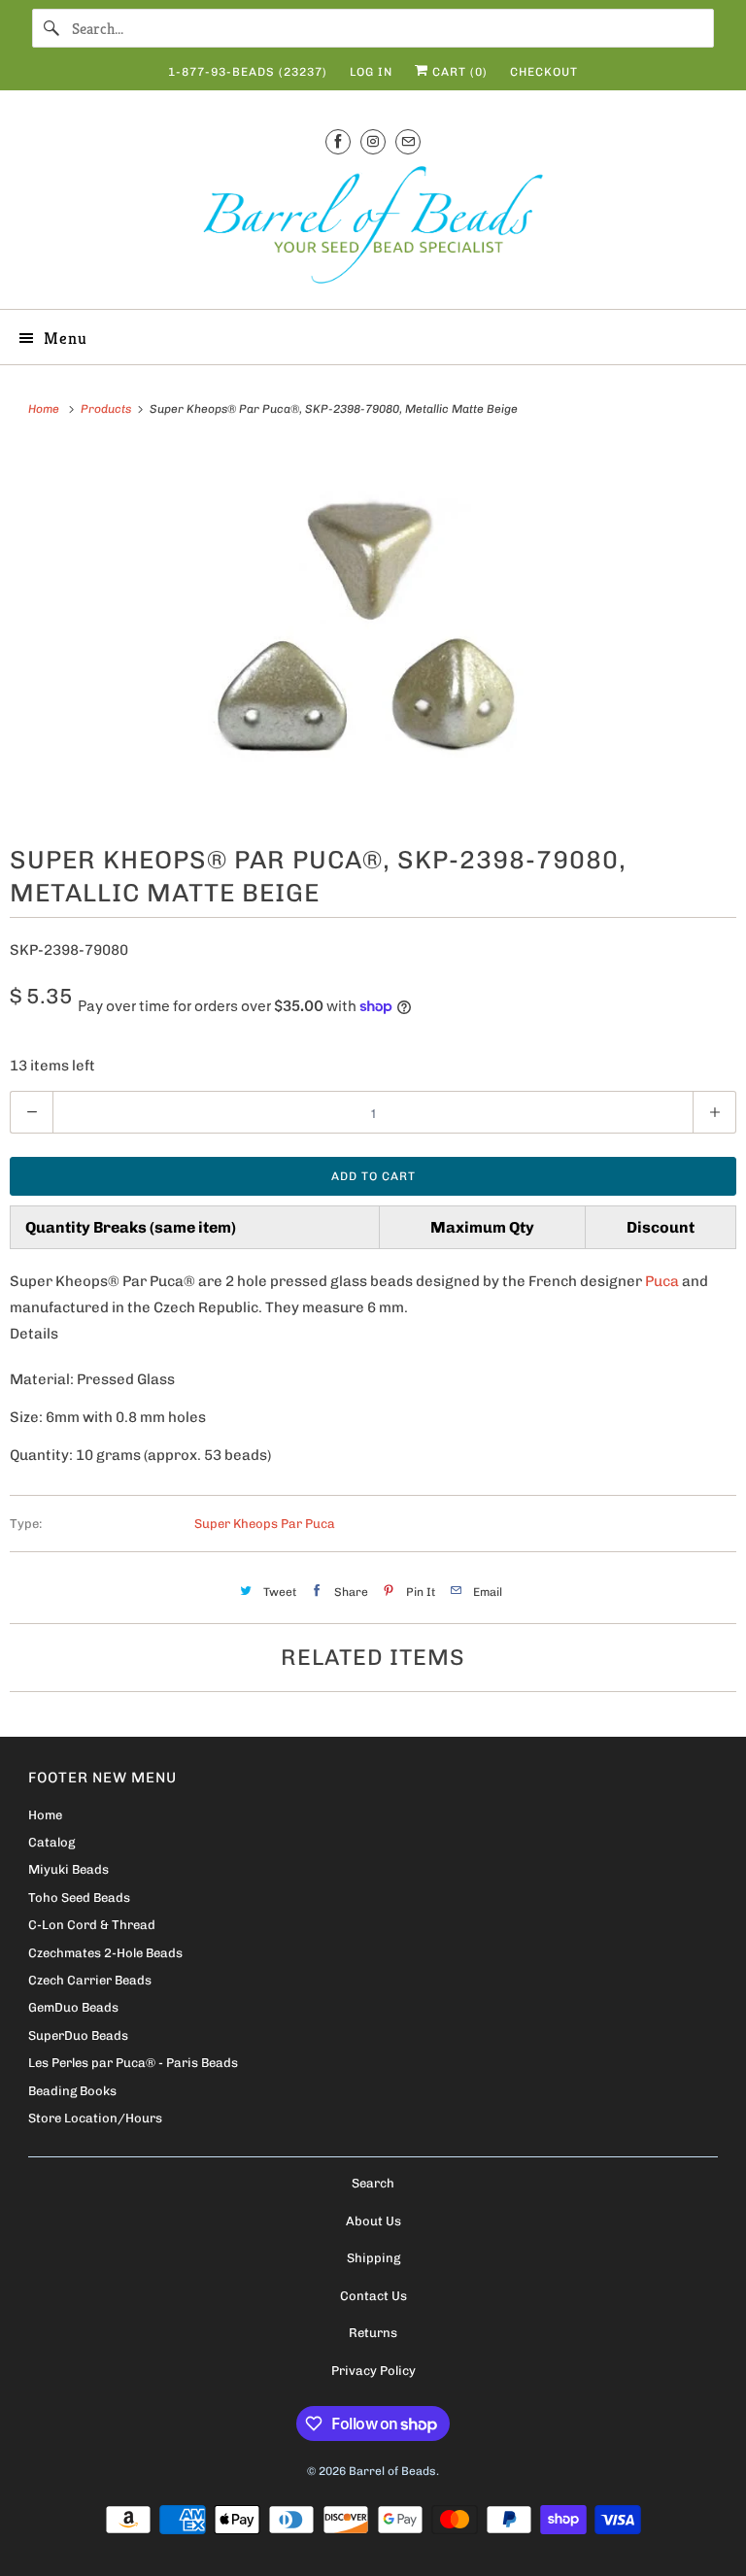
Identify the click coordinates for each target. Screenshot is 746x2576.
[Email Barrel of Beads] (408, 141)
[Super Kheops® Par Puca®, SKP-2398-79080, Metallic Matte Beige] (373, 630)
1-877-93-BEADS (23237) (248, 72)
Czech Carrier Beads (90, 1980)
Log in (371, 72)
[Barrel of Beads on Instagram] (373, 141)
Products (107, 409)
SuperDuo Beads (78, 2035)
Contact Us (373, 2296)
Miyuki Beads (68, 1869)
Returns (373, 2333)
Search (373, 2183)
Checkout (544, 72)
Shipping (373, 2258)
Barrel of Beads (392, 2471)
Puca (662, 1281)
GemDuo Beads (73, 2007)
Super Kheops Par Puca (265, 1524)
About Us (373, 2221)
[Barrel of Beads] (373, 229)
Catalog (51, 1842)
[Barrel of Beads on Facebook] (338, 141)
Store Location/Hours (95, 2118)
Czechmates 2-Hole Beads (105, 1953)
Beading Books (72, 2091)
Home (45, 1815)
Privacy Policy (373, 2371)
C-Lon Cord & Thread (92, 1925)
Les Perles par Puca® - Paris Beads (133, 2063)
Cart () (458, 72)
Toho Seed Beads (79, 1898)
